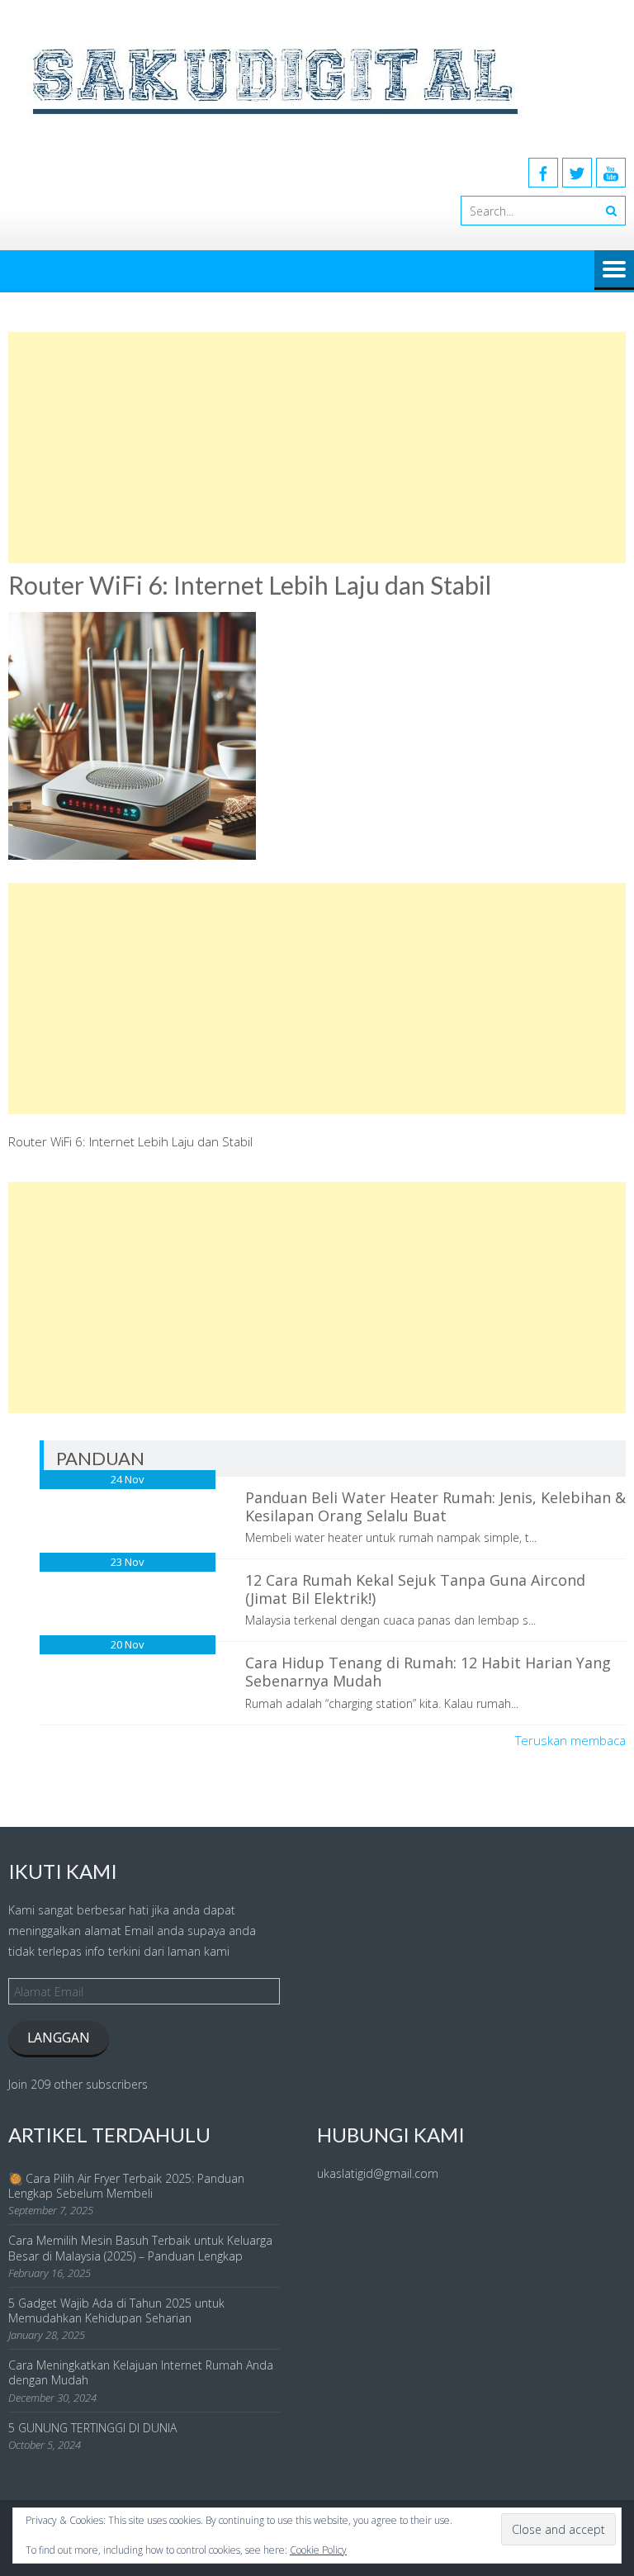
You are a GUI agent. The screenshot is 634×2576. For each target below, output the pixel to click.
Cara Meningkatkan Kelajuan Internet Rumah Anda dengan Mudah (141, 2372)
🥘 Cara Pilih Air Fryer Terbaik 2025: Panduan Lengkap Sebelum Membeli (126, 2186)
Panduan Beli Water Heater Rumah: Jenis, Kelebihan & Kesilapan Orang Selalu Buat (435, 1506)
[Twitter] (577, 173)
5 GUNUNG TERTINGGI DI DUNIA (92, 2428)
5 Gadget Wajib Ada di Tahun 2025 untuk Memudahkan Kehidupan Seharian (116, 2310)
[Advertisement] (317, 448)
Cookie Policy (318, 2550)
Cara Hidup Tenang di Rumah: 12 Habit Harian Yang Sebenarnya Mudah (428, 1672)
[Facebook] (543, 173)
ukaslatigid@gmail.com (378, 2173)
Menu (614, 270)
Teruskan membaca (570, 1740)
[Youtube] (611, 173)
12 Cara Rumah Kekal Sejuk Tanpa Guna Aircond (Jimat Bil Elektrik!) (415, 1589)
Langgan (59, 2038)
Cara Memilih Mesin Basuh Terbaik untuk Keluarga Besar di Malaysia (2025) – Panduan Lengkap (140, 2248)
